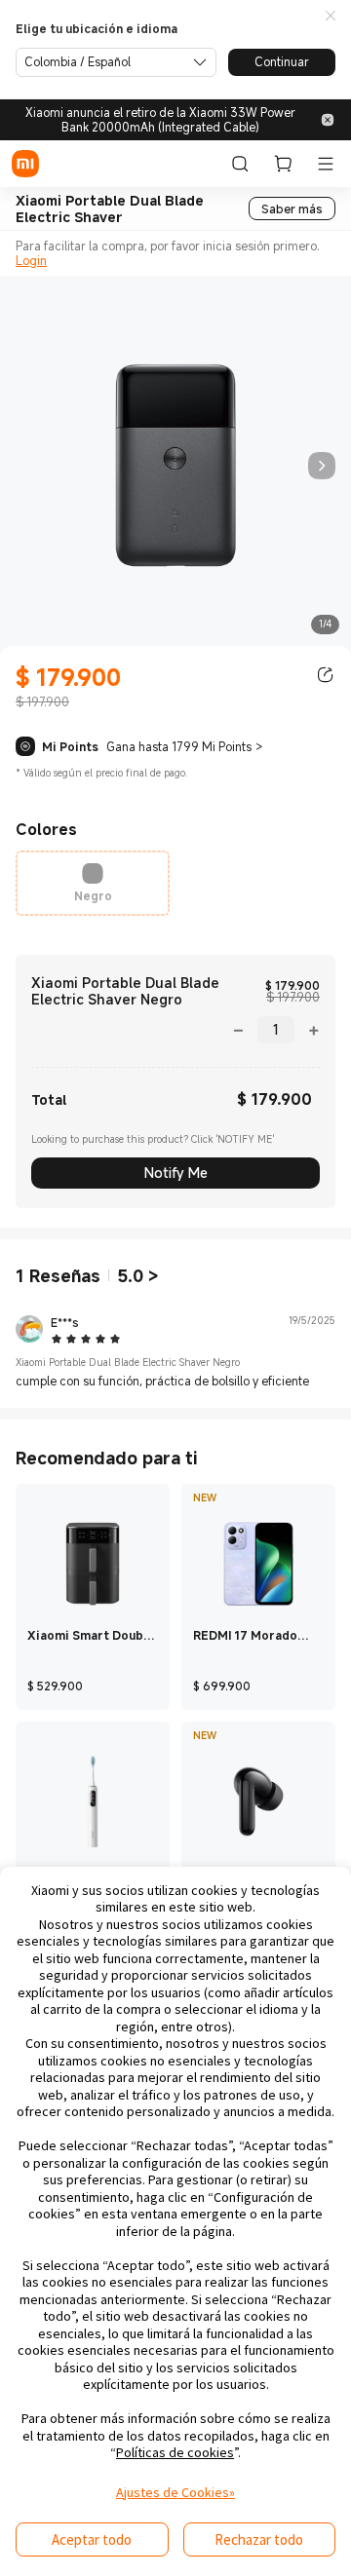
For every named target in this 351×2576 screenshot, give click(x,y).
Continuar (282, 61)
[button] (331, 17)
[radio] (93, 883)
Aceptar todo (92, 2539)
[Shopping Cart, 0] (283, 164)
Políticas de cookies (175, 2452)
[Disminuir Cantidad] (245, 1029)
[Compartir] (326, 675)
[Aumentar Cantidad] (307, 1029)
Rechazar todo (259, 2539)
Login (31, 260)
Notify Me (176, 1173)
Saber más (292, 208)
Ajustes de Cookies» (175, 2492)
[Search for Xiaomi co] (240, 164)
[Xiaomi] (25, 164)
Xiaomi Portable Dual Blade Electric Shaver (110, 209)
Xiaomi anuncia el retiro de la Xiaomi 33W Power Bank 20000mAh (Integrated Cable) (160, 120)
